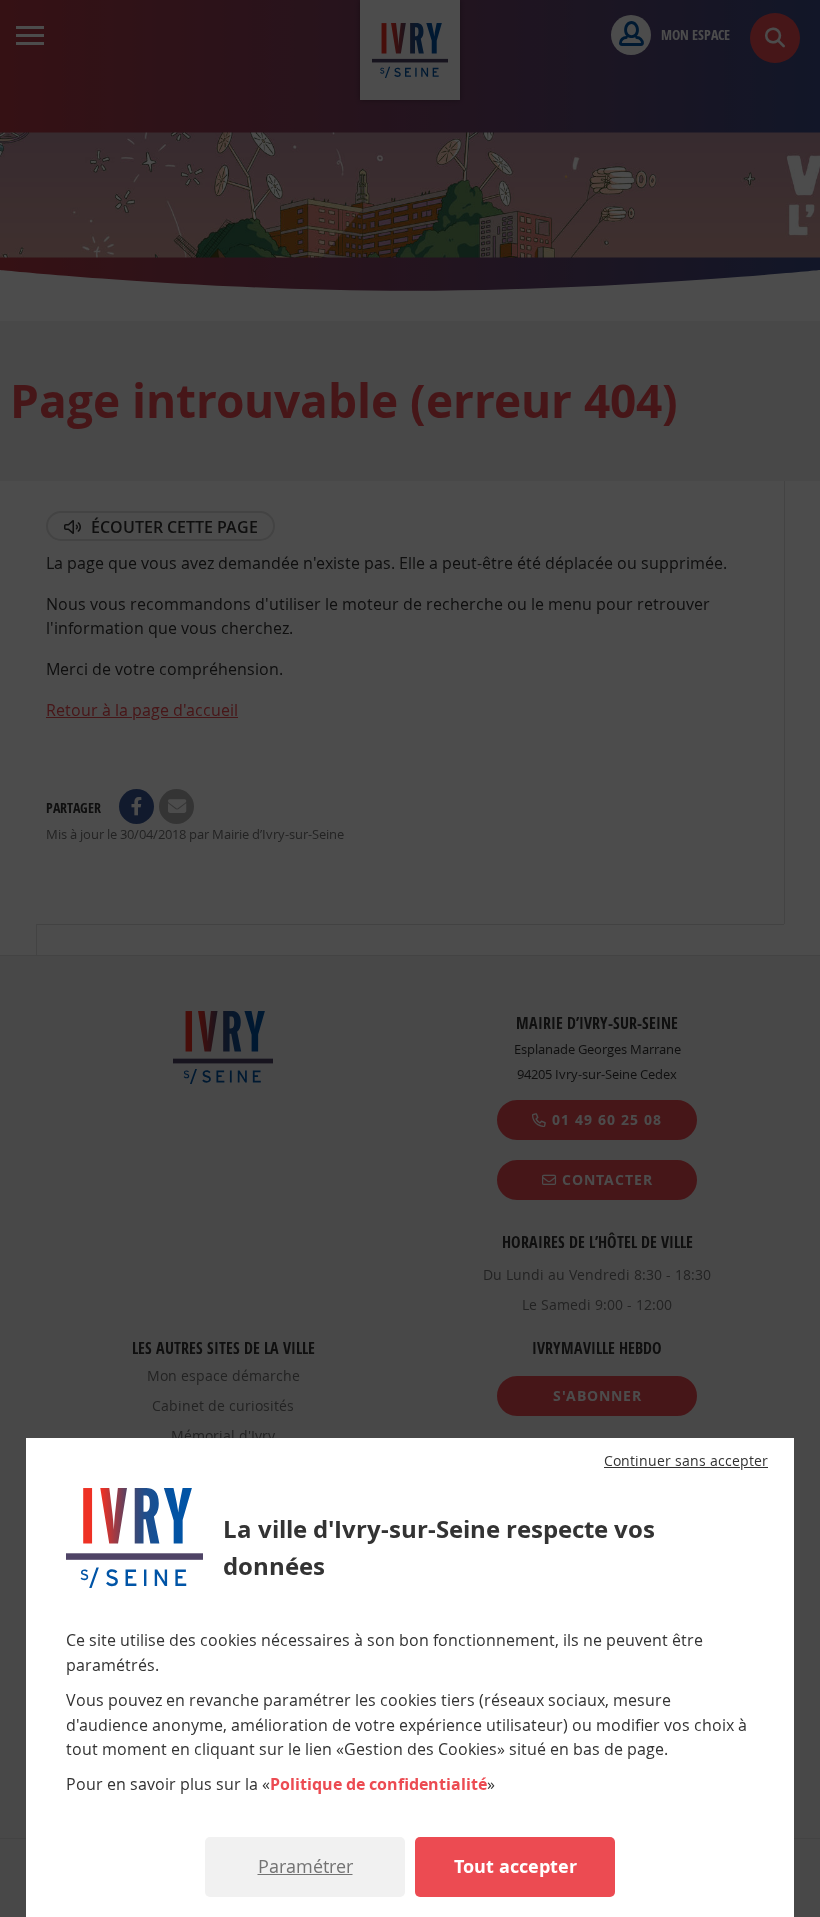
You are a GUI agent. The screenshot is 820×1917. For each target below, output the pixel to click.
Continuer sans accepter (686, 1461)
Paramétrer (305, 1866)
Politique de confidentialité (378, 1784)
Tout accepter (515, 1866)
